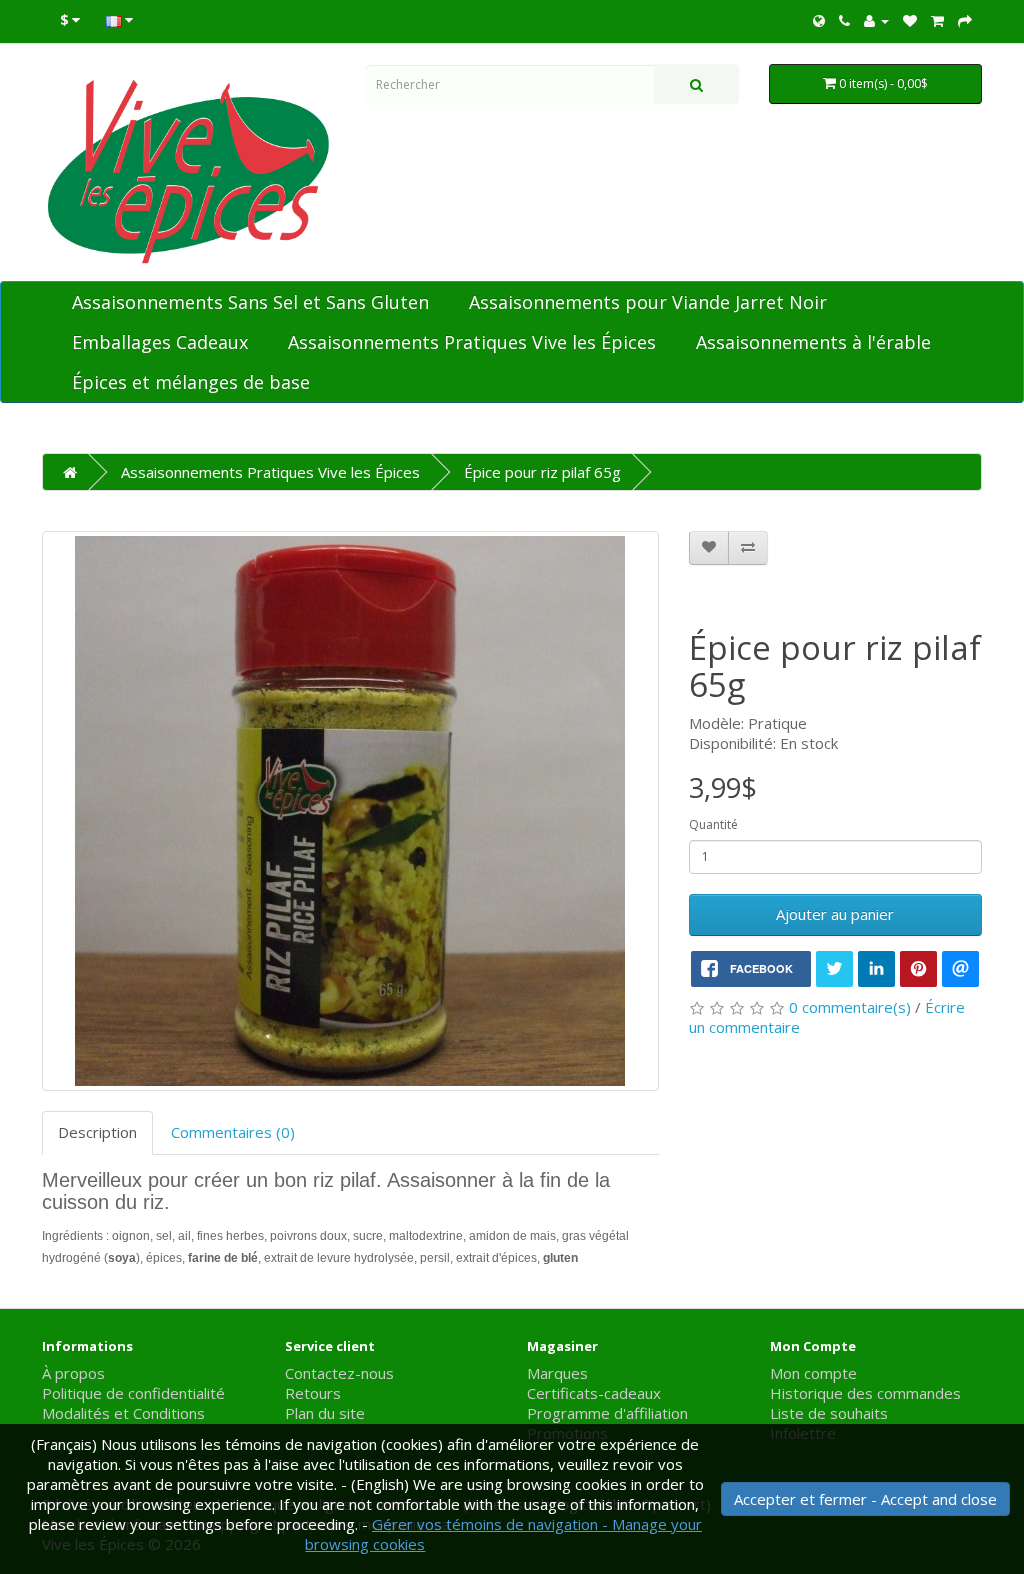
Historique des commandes (865, 1393)
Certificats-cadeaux (594, 1393)
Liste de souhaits (829, 1413)
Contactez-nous (339, 1373)
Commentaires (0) (233, 1132)
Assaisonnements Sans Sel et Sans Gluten (250, 302)
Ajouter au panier (835, 914)
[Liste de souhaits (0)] (910, 20)
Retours (313, 1393)
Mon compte (813, 1373)
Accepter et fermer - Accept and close (865, 1499)
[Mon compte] (876, 20)
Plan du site (325, 1413)
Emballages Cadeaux (160, 342)
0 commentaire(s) (850, 1007)
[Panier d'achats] (937, 20)
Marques (557, 1373)
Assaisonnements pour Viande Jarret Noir (648, 302)
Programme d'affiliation (607, 1413)
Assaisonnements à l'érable (813, 342)
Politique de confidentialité (133, 1393)
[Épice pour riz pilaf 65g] (350, 811)
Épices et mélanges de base (191, 382)
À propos (73, 1373)
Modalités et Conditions (123, 1413)
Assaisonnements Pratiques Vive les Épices (472, 342)
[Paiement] (965, 20)
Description (97, 1132)
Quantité (713, 824)
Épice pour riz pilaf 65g (542, 472)
